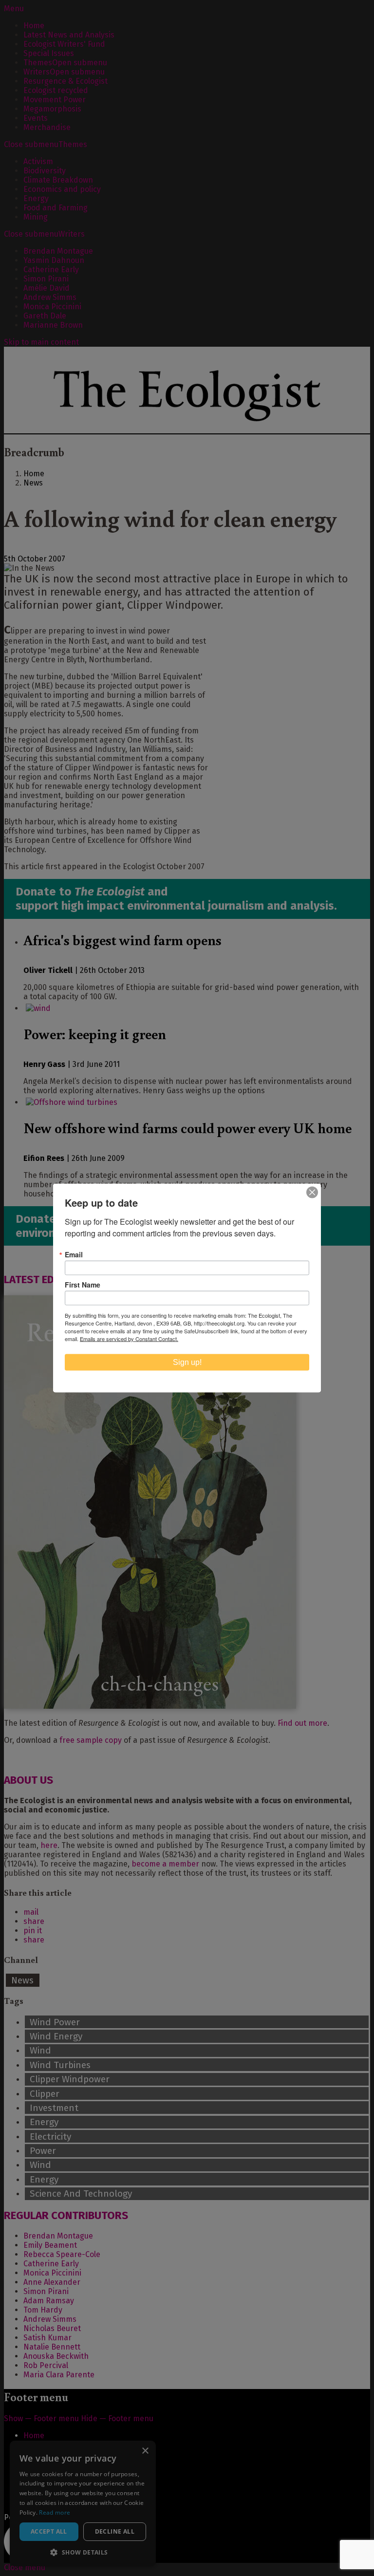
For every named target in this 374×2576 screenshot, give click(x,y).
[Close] (312, 1193)
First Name (83, 1285)
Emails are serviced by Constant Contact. (129, 1339)
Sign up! (187, 1362)
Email (74, 1254)
